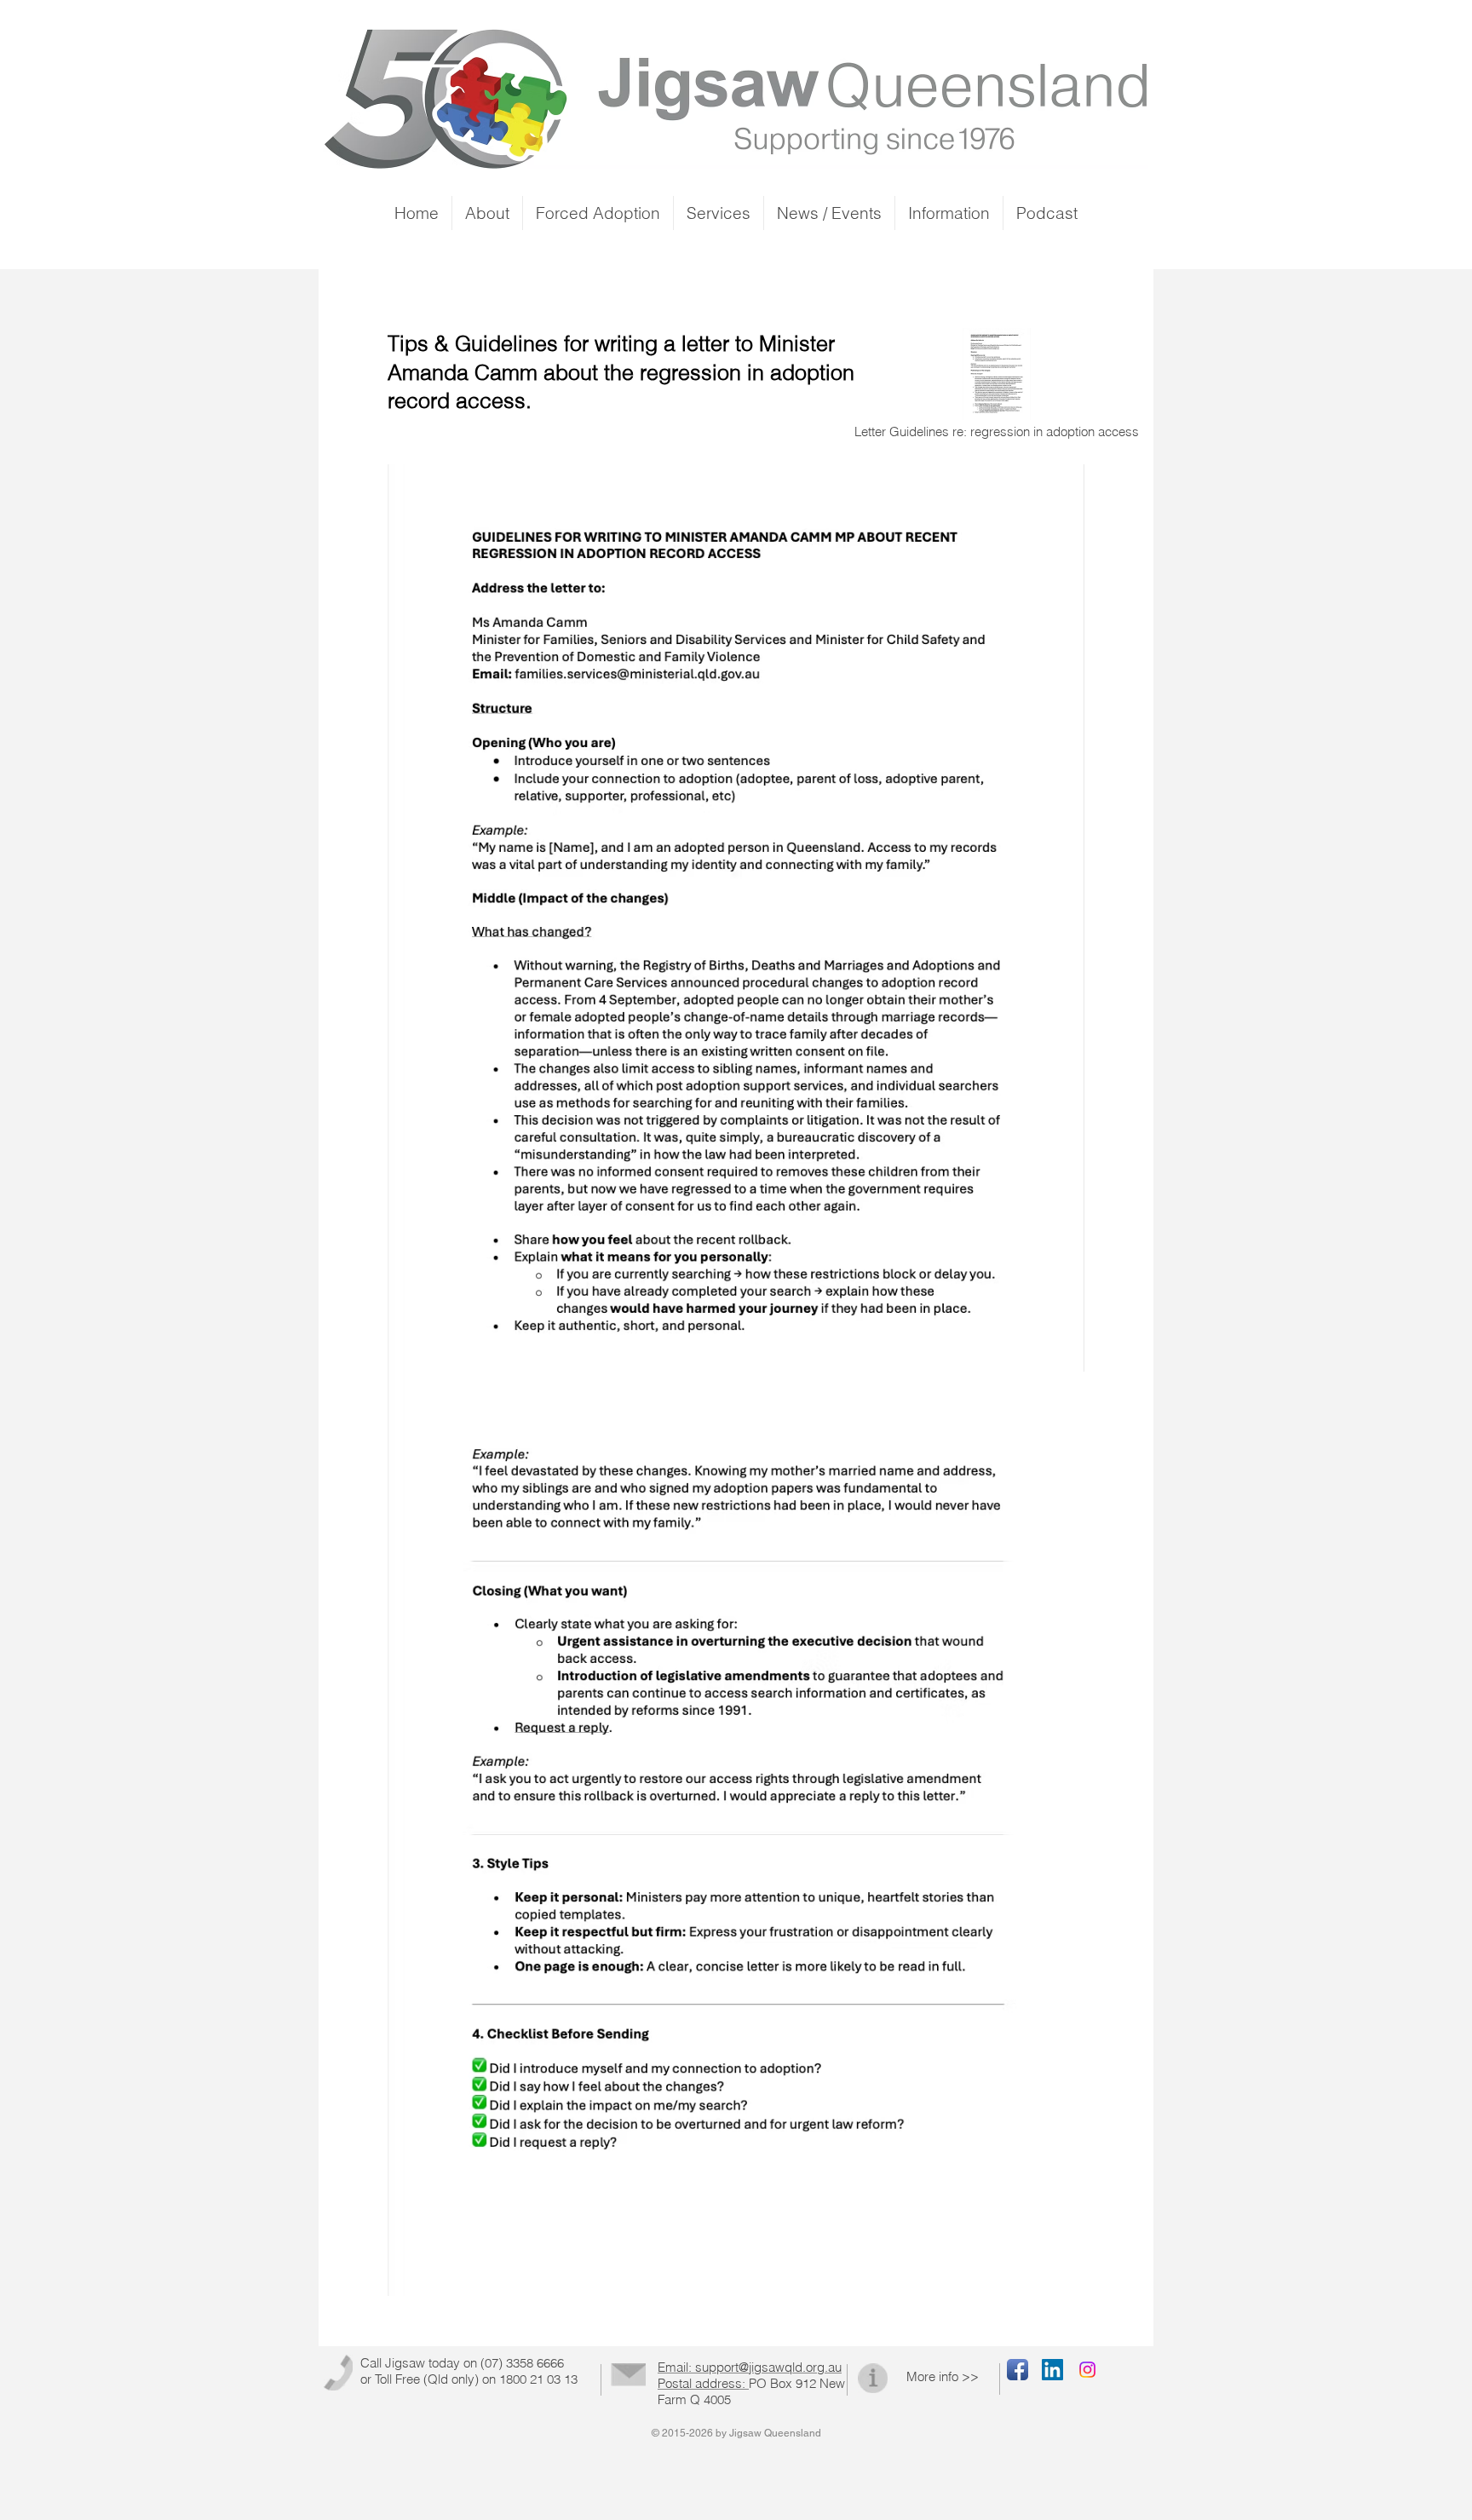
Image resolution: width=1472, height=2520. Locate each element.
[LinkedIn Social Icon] (1052, 2370)
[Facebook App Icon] (1018, 2370)
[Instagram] (1087, 2370)
